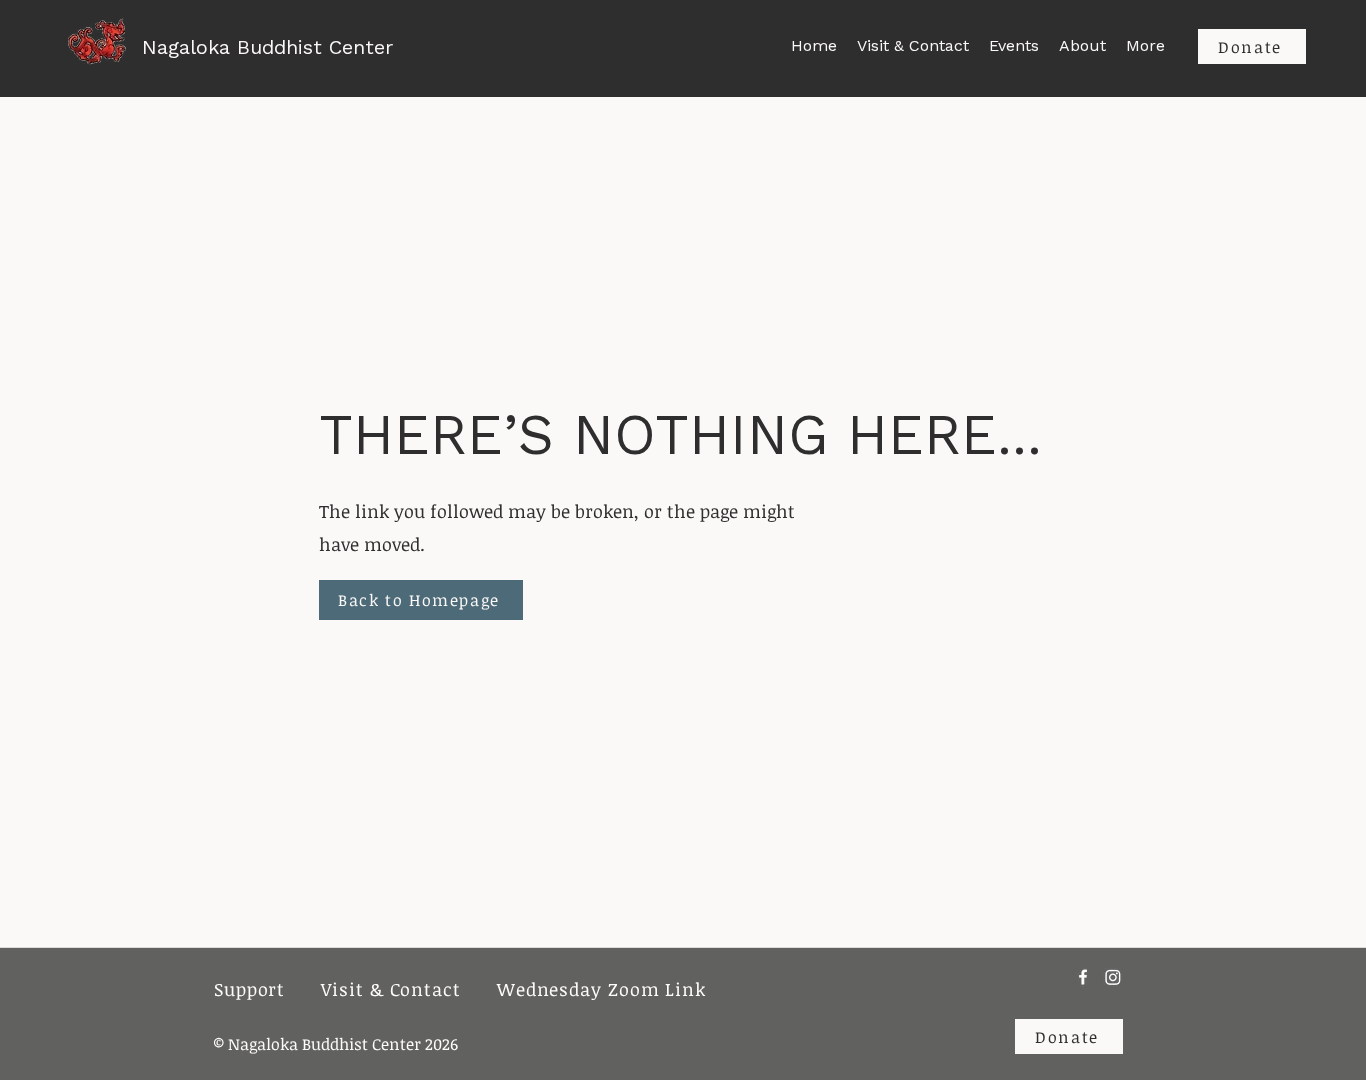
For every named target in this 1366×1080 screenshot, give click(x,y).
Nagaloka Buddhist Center (267, 47)
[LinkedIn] (1113, 977)
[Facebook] (1083, 977)
